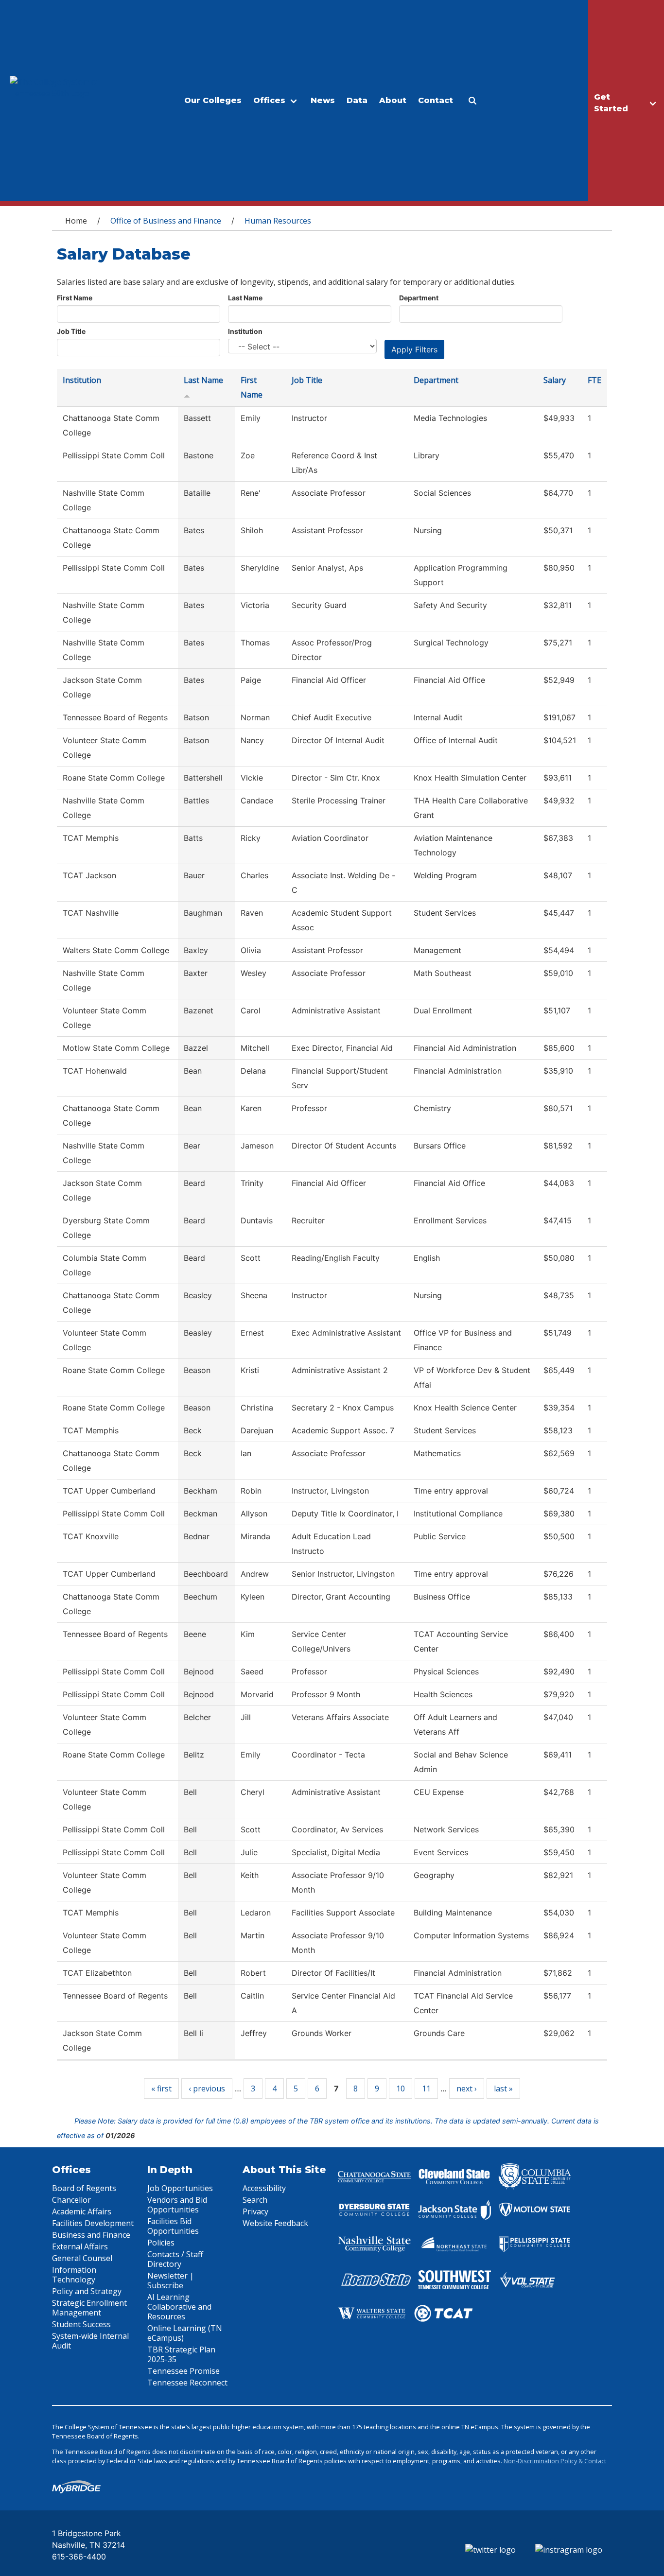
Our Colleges (213, 100)
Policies (161, 2243)
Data (357, 100)
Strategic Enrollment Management (89, 2308)
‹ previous (207, 2089)
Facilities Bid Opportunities (173, 2226)
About (393, 100)
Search (255, 2200)
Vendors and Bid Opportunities (177, 2205)
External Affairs (80, 2246)
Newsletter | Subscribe (171, 2280)
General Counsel (82, 2258)
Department (419, 298)
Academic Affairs (82, 2211)
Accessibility (264, 2188)
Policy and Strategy (87, 2291)
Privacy (255, 2211)
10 (401, 2089)
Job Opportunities (180, 2188)
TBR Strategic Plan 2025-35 (181, 2354)
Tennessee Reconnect (187, 2383)
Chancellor (71, 2200)
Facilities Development (93, 2223)
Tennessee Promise (183, 2371)
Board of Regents (84, 2188)
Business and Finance (91, 2235)
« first (161, 2089)
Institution (245, 331)
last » (503, 2089)
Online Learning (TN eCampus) (185, 2333)
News (323, 100)
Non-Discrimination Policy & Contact (555, 2461)
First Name (75, 298)
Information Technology (74, 2275)
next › (467, 2089)
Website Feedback (275, 2223)
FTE (594, 380)
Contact (436, 100)
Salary (555, 380)
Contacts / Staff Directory (175, 2259)
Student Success (81, 2324)
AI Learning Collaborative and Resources (179, 2307)
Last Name (245, 298)
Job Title (71, 331)
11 (426, 2089)
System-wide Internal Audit (90, 2341)
